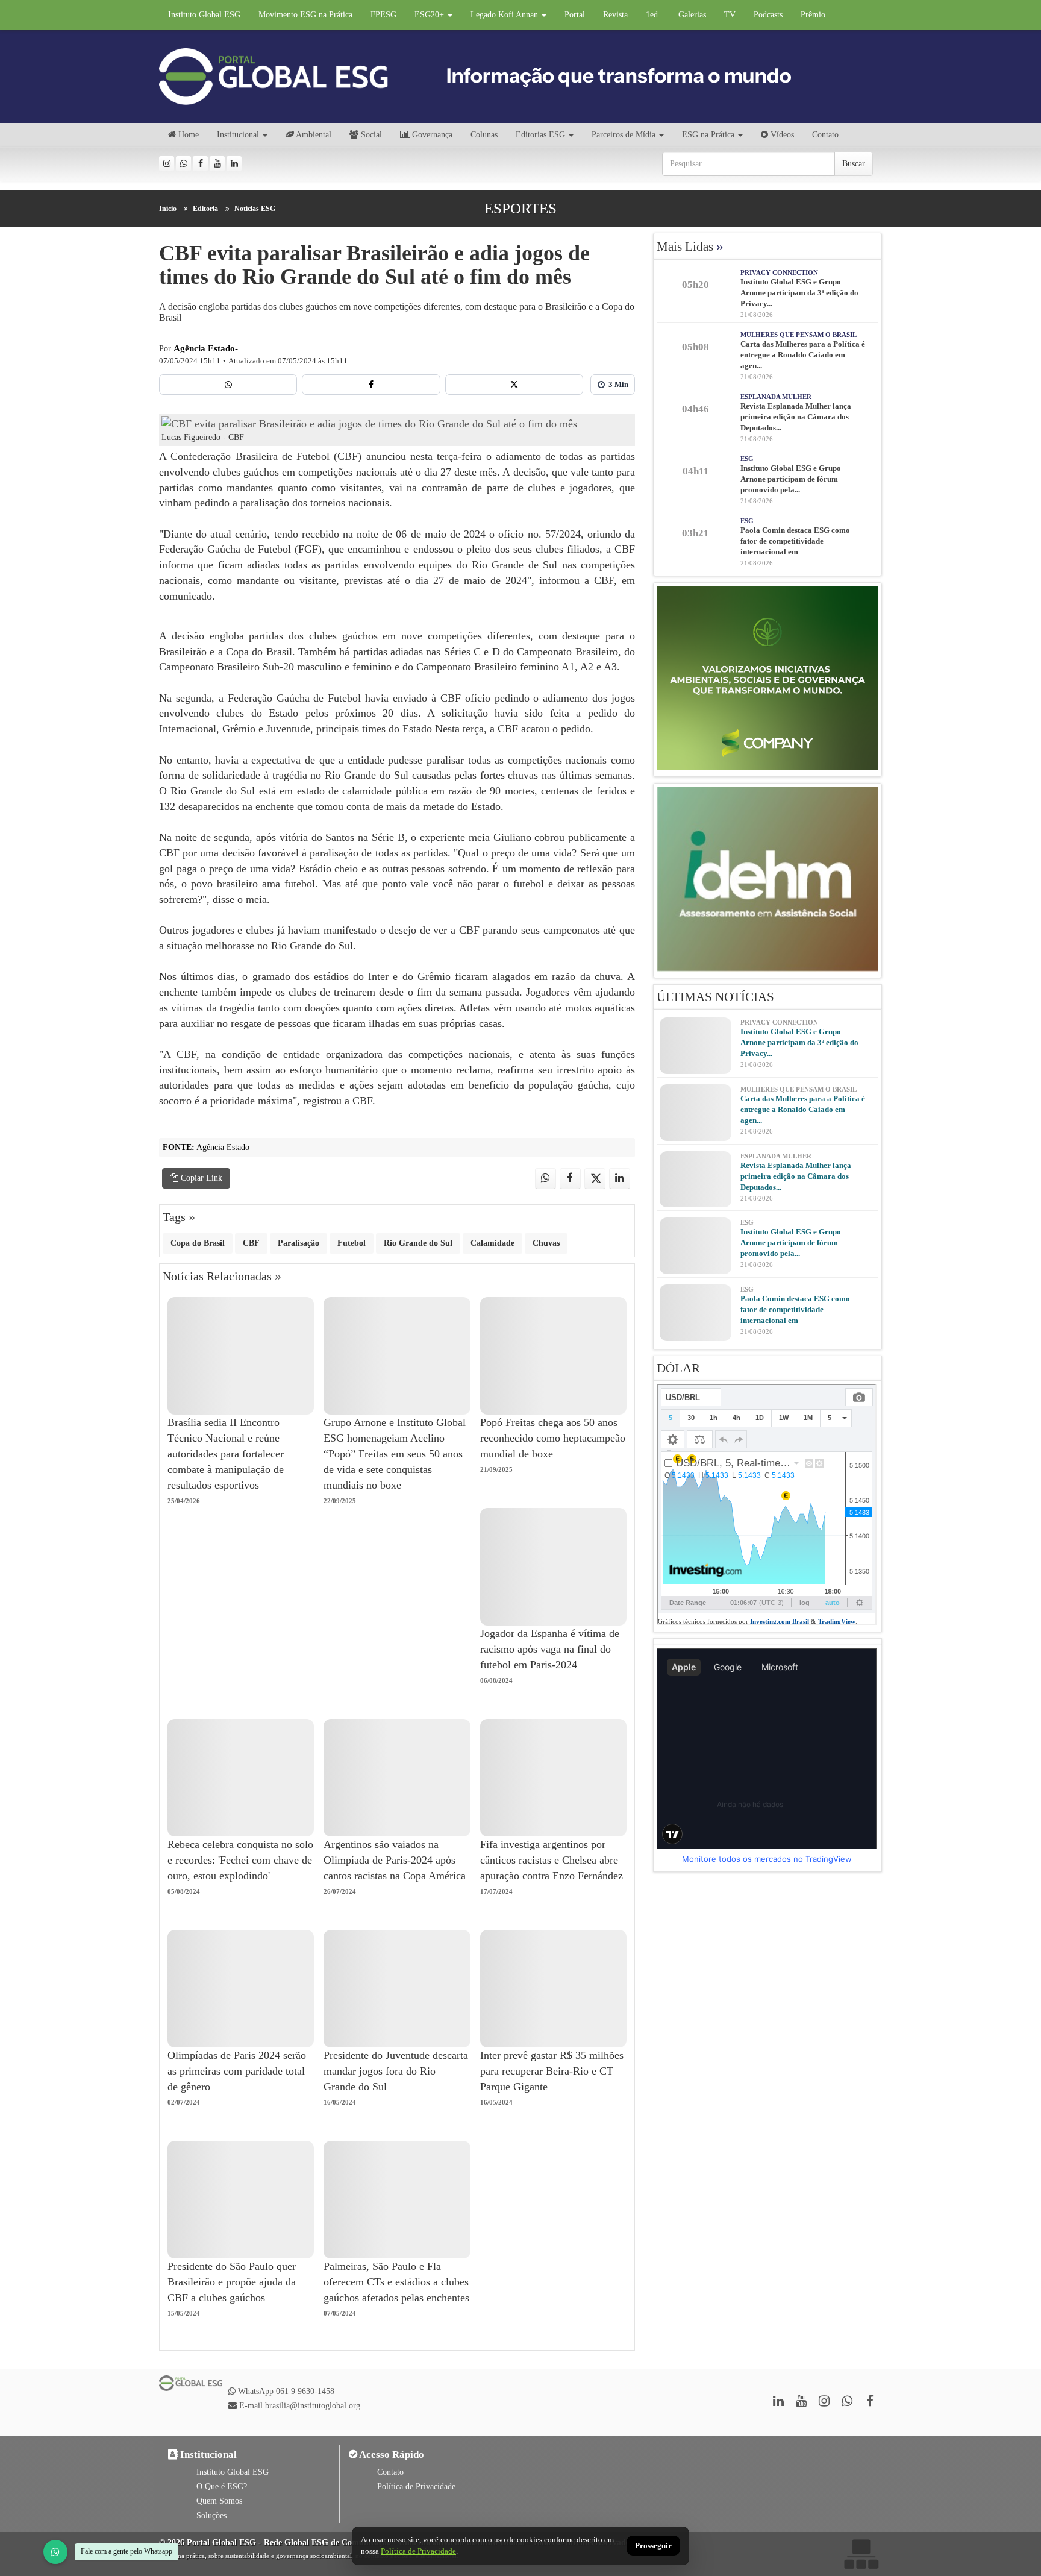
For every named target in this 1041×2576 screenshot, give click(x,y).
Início (168, 209)
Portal (575, 15)
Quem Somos (219, 2501)
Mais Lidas (690, 247)
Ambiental (313, 135)
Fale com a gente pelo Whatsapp (127, 2551)
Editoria (205, 209)
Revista (615, 15)
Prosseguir (653, 2546)
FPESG (383, 15)
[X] (514, 385)
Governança (431, 135)
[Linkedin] (234, 164)
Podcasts (768, 15)
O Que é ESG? (222, 2486)
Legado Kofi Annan (505, 15)
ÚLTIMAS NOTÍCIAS (715, 997)
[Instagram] (167, 164)
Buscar (854, 164)
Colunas (484, 135)
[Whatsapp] (183, 164)
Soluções (211, 2515)
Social (370, 135)
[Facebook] (200, 164)
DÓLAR (678, 1368)
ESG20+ (430, 15)
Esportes (520, 208)
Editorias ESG (540, 135)
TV (730, 15)
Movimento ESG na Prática (305, 15)
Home (187, 135)
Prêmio (813, 15)
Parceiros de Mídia (624, 135)
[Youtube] (217, 164)
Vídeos (781, 135)
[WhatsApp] (55, 2552)
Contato (825, 135)
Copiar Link (200, 1178)
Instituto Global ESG (204, 15)
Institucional (238, 135)
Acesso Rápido (391, 2455)
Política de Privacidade (416, 2486)
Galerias (692, 15)
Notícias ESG (255, 209)
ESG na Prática (708, 135)
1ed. (653, 15)
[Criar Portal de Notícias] (861, 2554)
